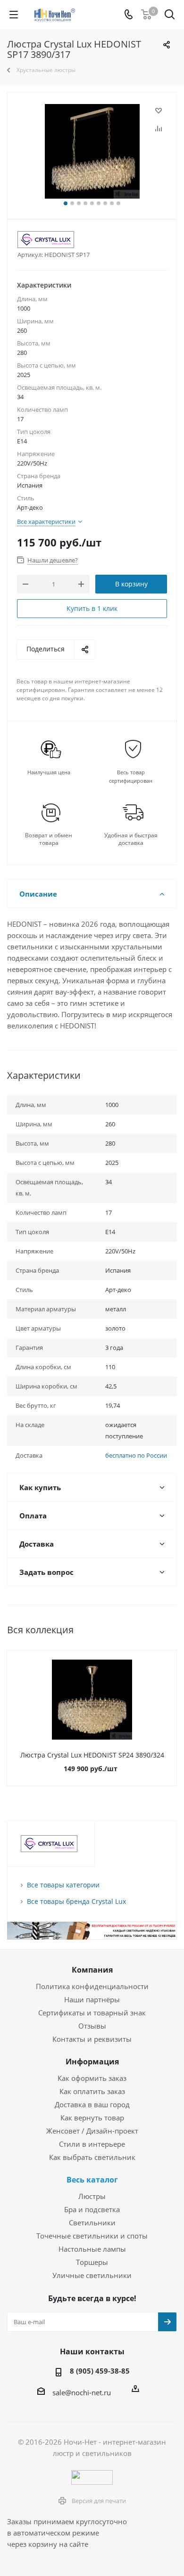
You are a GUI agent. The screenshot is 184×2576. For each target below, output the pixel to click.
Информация (92, 2062)
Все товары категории (63, 1885)
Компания (92, 1970)
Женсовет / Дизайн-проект (92, 2131)
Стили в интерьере (92, 2144)
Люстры (92, 2196)
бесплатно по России (136, 1455)
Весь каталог (92, 2180)
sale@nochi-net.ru (82, 2392)
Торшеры (92, 2262)
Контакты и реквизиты (92, 2039)
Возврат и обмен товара (49, 839)
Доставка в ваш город (92, 2104)
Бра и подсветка (92, 2209)
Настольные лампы (92, 2249)
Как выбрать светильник (92, 2157)
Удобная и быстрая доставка (131, 839)
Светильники (92, 2223)
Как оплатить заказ (92, 2091)
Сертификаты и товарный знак (92, 2013)
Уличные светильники (92, 2275)
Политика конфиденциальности (92, 1986)
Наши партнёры (92, 1999)
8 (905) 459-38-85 (100, 2371)
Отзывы (92, 2026)
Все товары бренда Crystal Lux (76, 1901)
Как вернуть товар (92, 2118)
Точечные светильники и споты (92, 2236)
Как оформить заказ (92, 2078)
